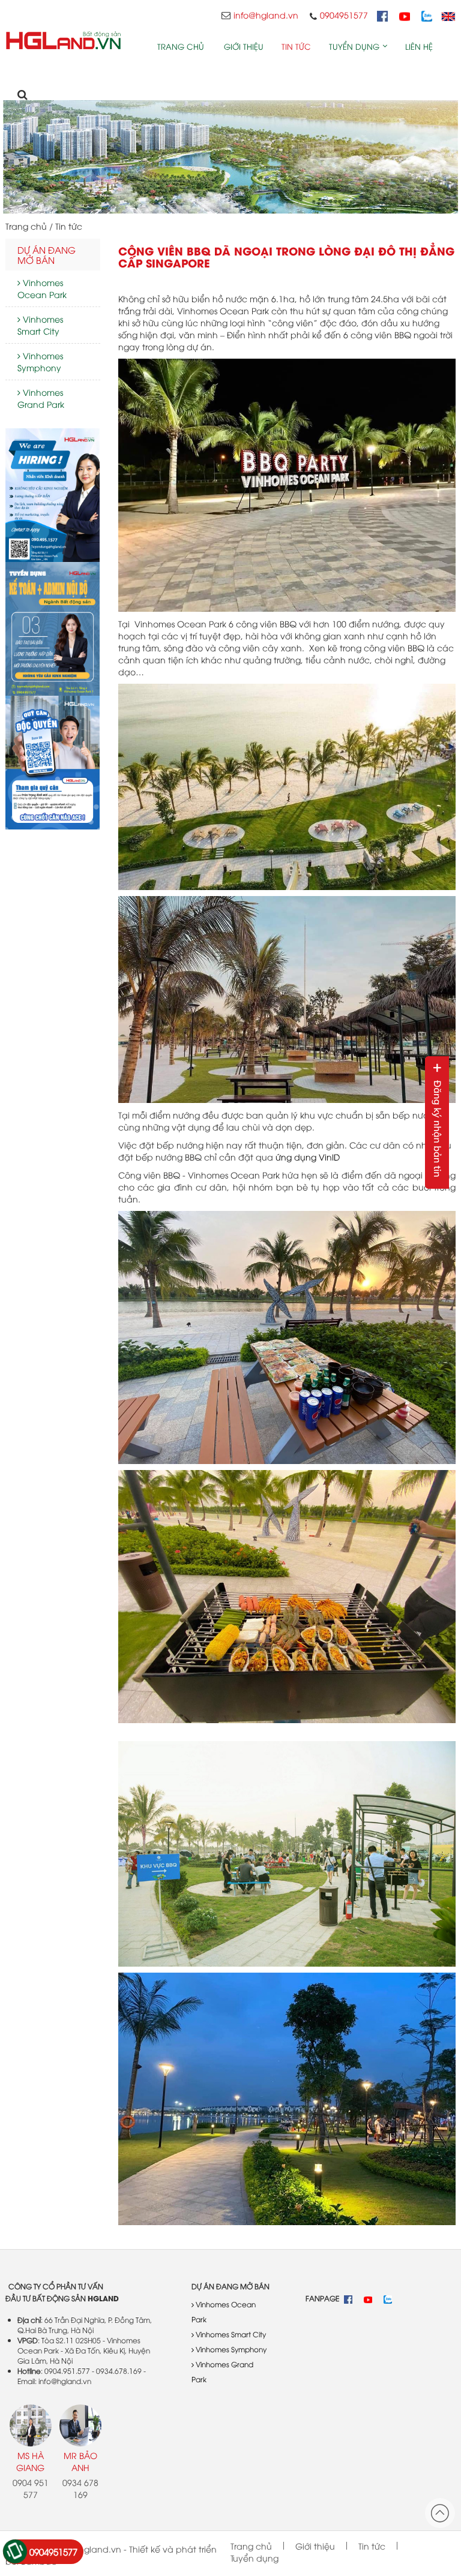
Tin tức (296, 46)
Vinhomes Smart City (40, 325)
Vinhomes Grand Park (41, 398)
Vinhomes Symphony (40, 361)
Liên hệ (419, 46)
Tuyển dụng (354, 46)
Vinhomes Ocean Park (42, 288)
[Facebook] (387, 15)
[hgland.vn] (63, 40)
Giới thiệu (244, 46)
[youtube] (409, 15)
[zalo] (431, 15)
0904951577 (53, 2551)
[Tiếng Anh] (448, 15)
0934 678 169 (80, 2488)
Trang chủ (181, 46)
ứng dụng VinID (308, 1157)
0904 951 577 (31, 2488)
